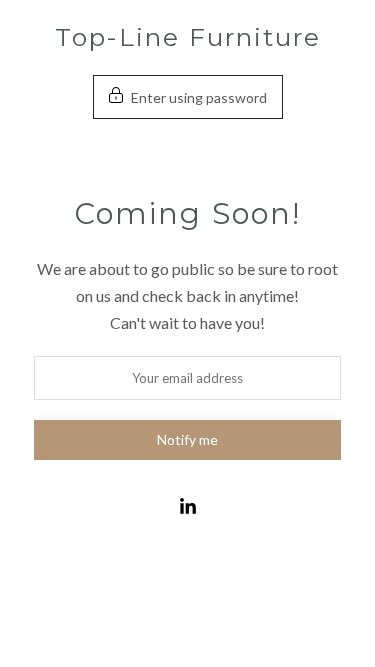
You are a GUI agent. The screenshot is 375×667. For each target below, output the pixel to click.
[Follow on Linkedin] (188, 507)
